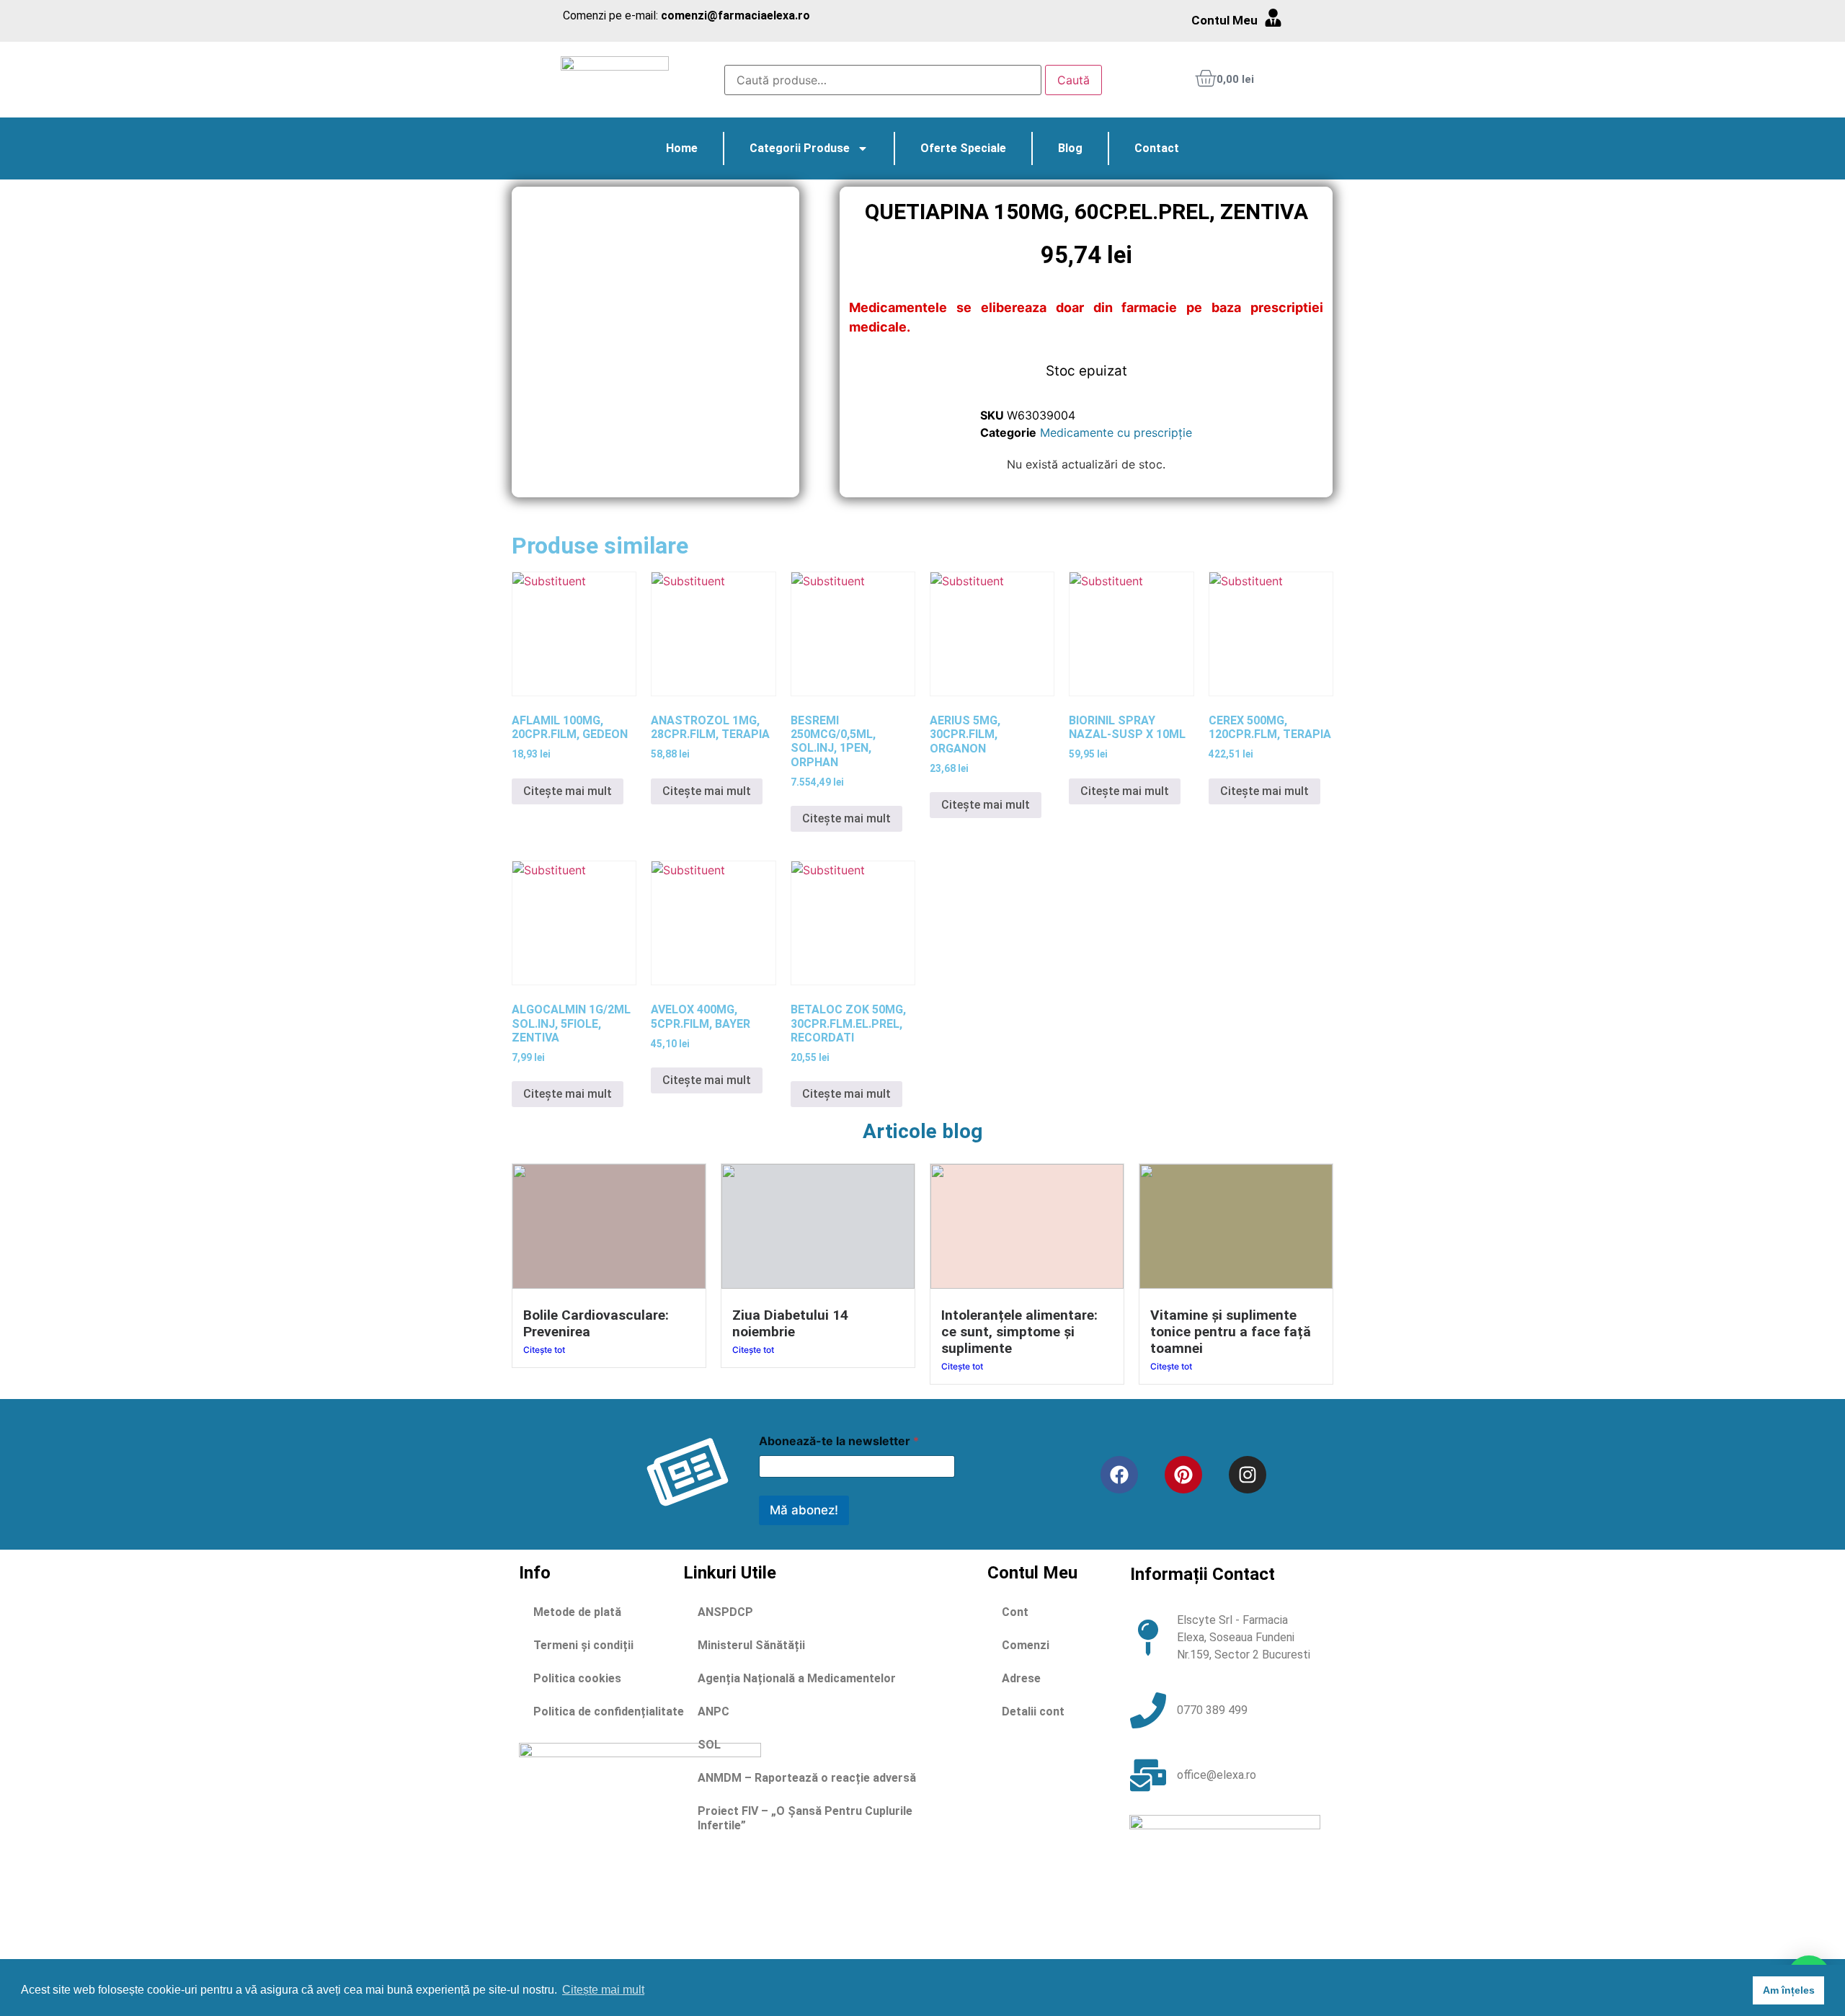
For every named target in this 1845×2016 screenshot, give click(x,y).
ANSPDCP (725, 1612)
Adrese (1021, 1678)
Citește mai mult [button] (603, 1990)
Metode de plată (577, 1612)
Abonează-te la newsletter (839, 1441)
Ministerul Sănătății (751, 1645)
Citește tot (544, 1350)
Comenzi (1026, 1645)
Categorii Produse (800, 148)
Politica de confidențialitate (609, 1711)
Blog (1070, 148)
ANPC (713, 1711)
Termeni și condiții (583, 1645)
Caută (1073, 80)
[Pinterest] (1183, 1475)
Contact (1157, 148)
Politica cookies (577, 1678)
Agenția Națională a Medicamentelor (797, 1678)
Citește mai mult (568, 791)
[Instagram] (1248, 1475)
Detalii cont (1033, 1711)
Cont (1015, 1612)
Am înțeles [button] (1789, 1990)
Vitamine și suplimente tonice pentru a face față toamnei (1231, 1332)
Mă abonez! (804, 1510)
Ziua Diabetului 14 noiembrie (790, 1323)
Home (682, 148)
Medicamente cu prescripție (1116, 432)
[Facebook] (1119, 1475)
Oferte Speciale (963, 148)
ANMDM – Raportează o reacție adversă (807, 1778)
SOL (709, 1745)
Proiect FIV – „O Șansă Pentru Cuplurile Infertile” (805, 1818)
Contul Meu (1224, 20)
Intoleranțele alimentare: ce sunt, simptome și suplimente (1019, 1332)
